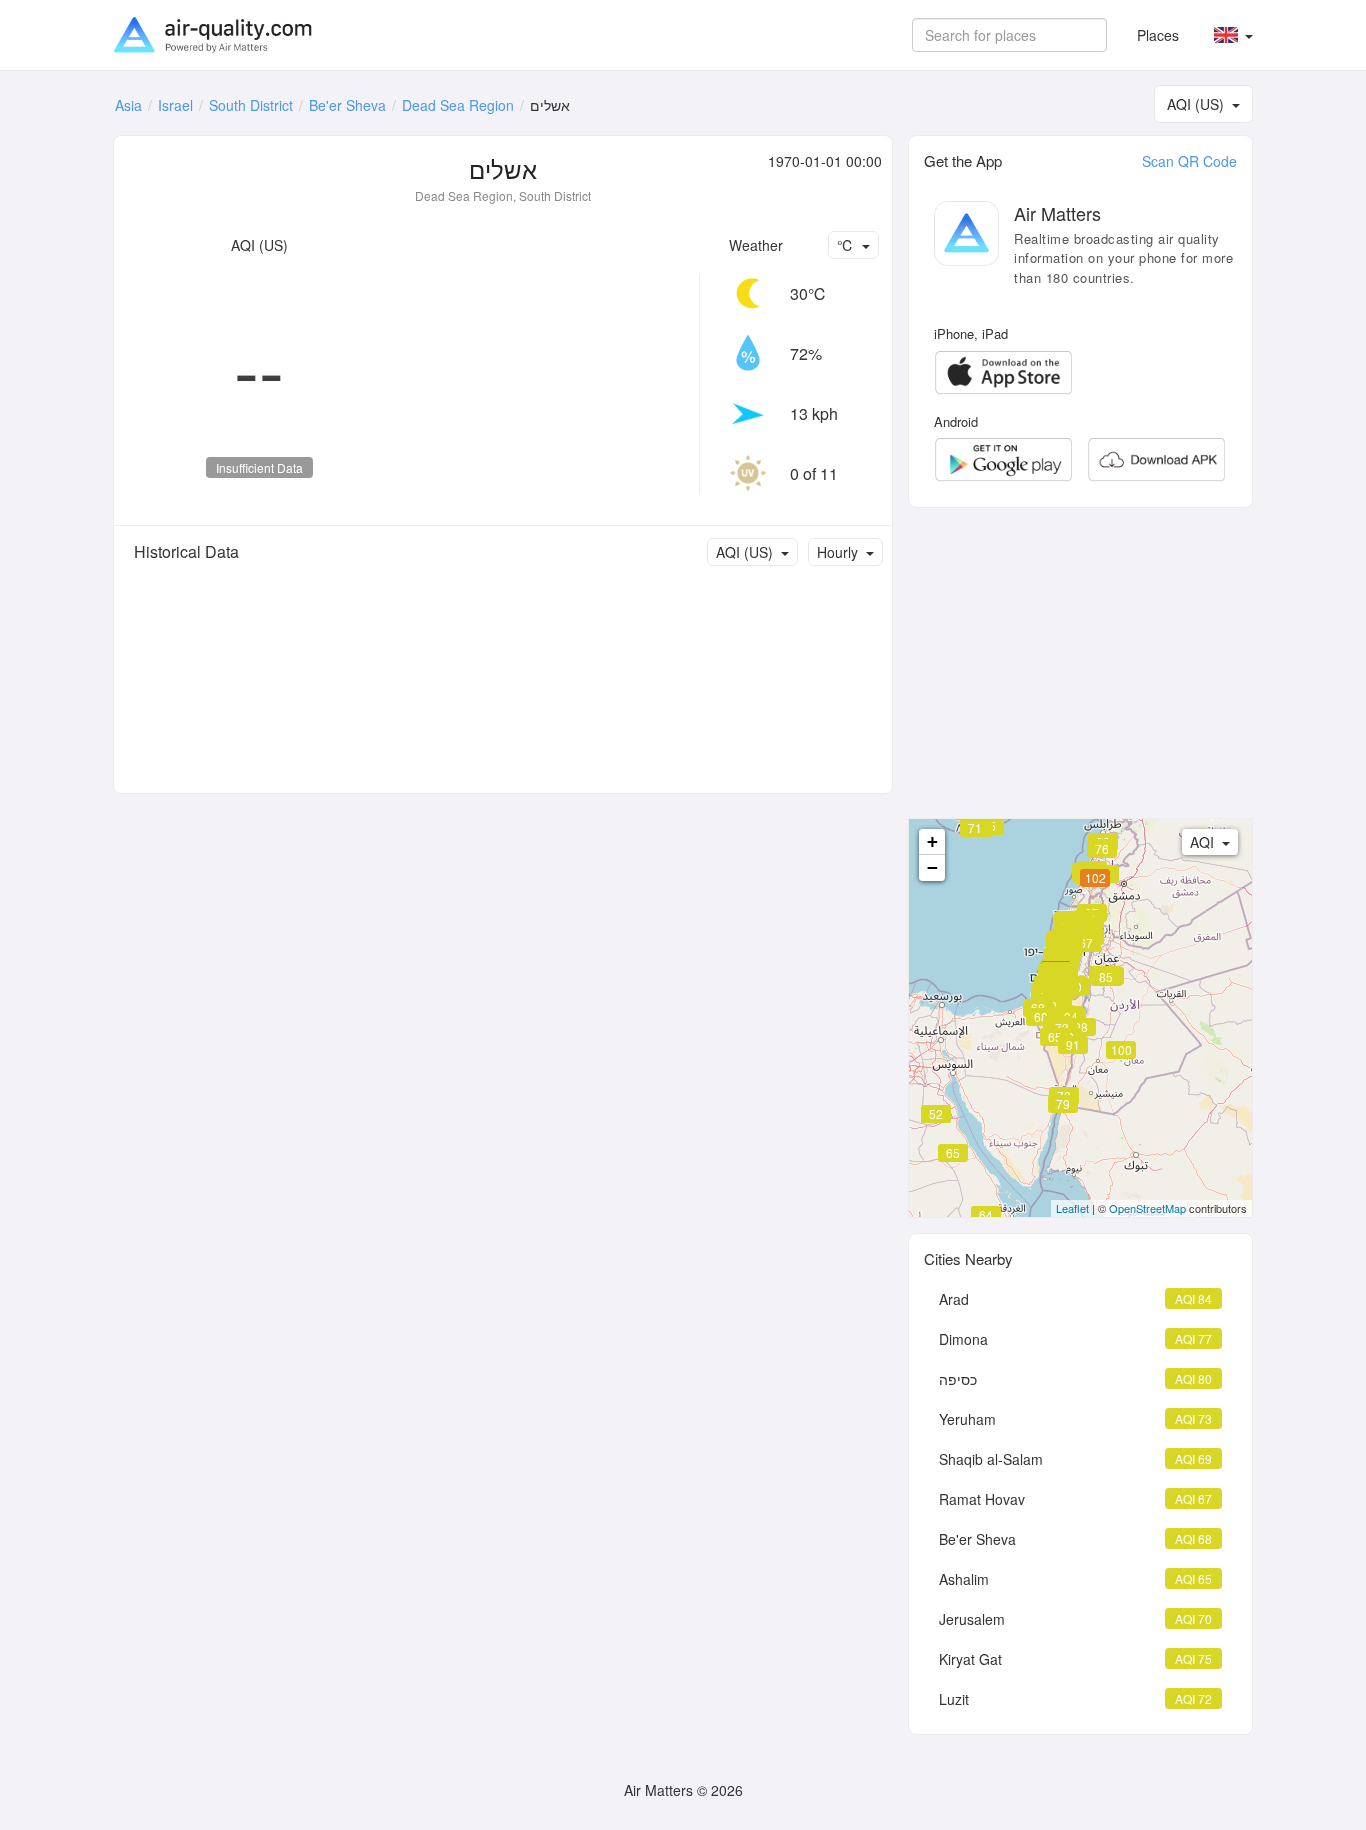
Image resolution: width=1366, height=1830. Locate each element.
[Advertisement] (1080, 663)
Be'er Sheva (347, 105)
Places (1158, 35)
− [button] (932, 867)
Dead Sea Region (458, 105)
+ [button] (932, 841)
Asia (128, 105)
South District (251, 105)
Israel (175, 105)
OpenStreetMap (1147, 1208)
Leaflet (1072, 1208)
